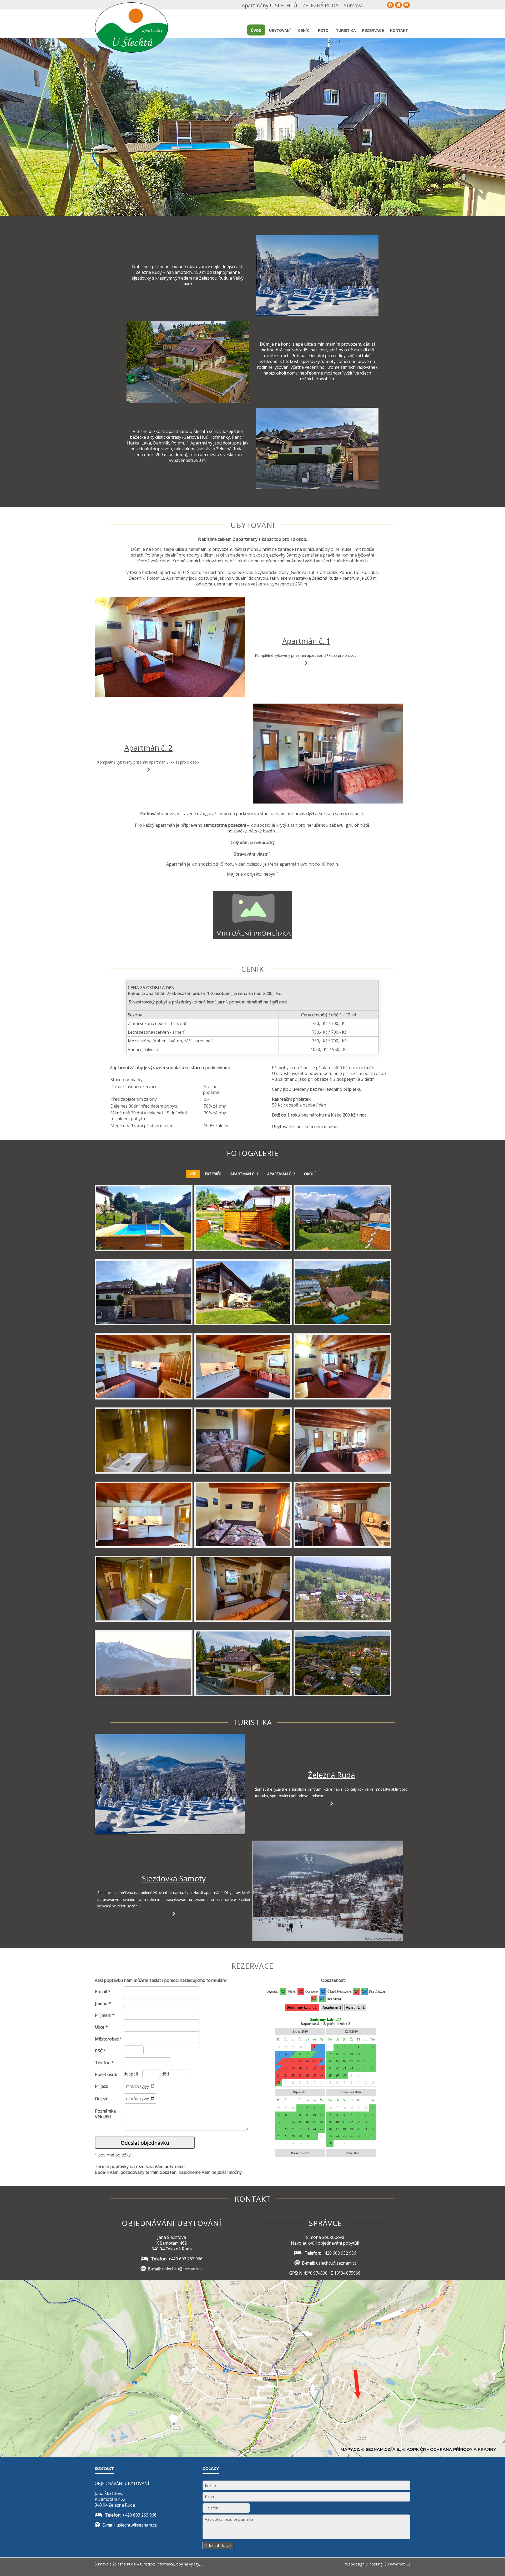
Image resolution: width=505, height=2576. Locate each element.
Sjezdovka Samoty (174, 1878)
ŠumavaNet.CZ (397, 2564)
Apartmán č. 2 (148, 748)
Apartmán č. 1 (306, 641)
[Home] (398, 5)
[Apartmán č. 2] (327, 754)
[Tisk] (407, 5)
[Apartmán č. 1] (170, 647)
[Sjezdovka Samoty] (327, 1891)
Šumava (102, 2564)
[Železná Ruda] (170, 1784)
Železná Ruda (332, 1775)
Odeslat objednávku (145, 2143)
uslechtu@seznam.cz (182, 2269)
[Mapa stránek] (391, 5)
